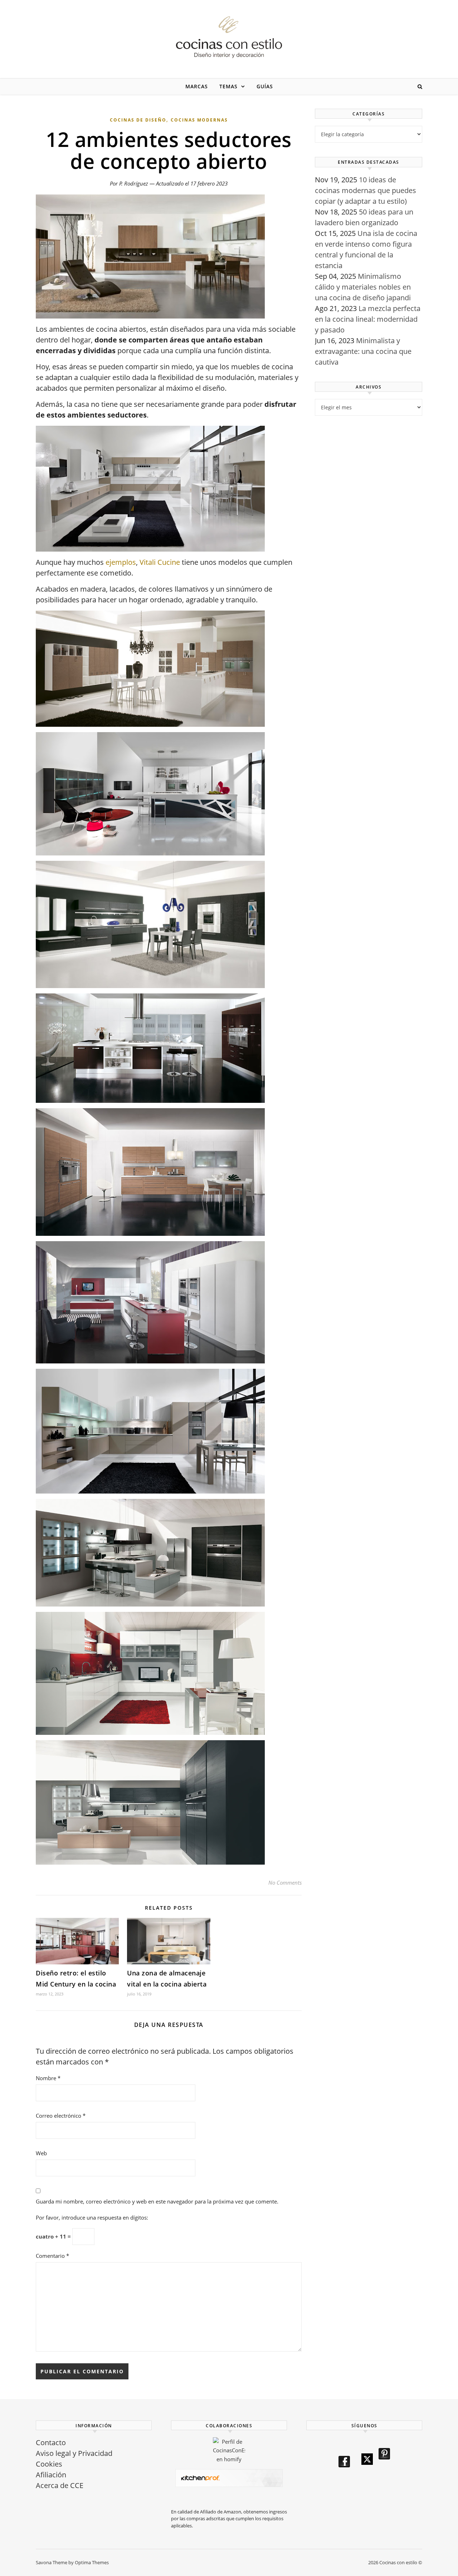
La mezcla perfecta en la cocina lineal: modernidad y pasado (368, 319)
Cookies (49, 2464)
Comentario (52, 2256)
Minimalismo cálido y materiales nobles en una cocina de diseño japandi (363, 287)
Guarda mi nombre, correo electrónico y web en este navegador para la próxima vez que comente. (157, 2201)
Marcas (197, 86)
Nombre (48, 2078)
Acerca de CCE (60, 2485)
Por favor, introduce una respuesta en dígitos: (92, 2217)
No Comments (285, 1882)
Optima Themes (92, 2562)
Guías (265, 86)
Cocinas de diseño (138, 120)
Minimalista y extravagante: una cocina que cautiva (363, 351)
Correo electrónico (61, 2116)
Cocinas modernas (199, 120)
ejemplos (121, 562)
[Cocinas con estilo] (229, 37)
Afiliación (51, 2475)
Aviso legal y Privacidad (74, 2453)
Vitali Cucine (160, 562)
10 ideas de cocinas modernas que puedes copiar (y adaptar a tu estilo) (366, 190)
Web (41, 2153)
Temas (228, 86)
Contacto (51, 2442)
